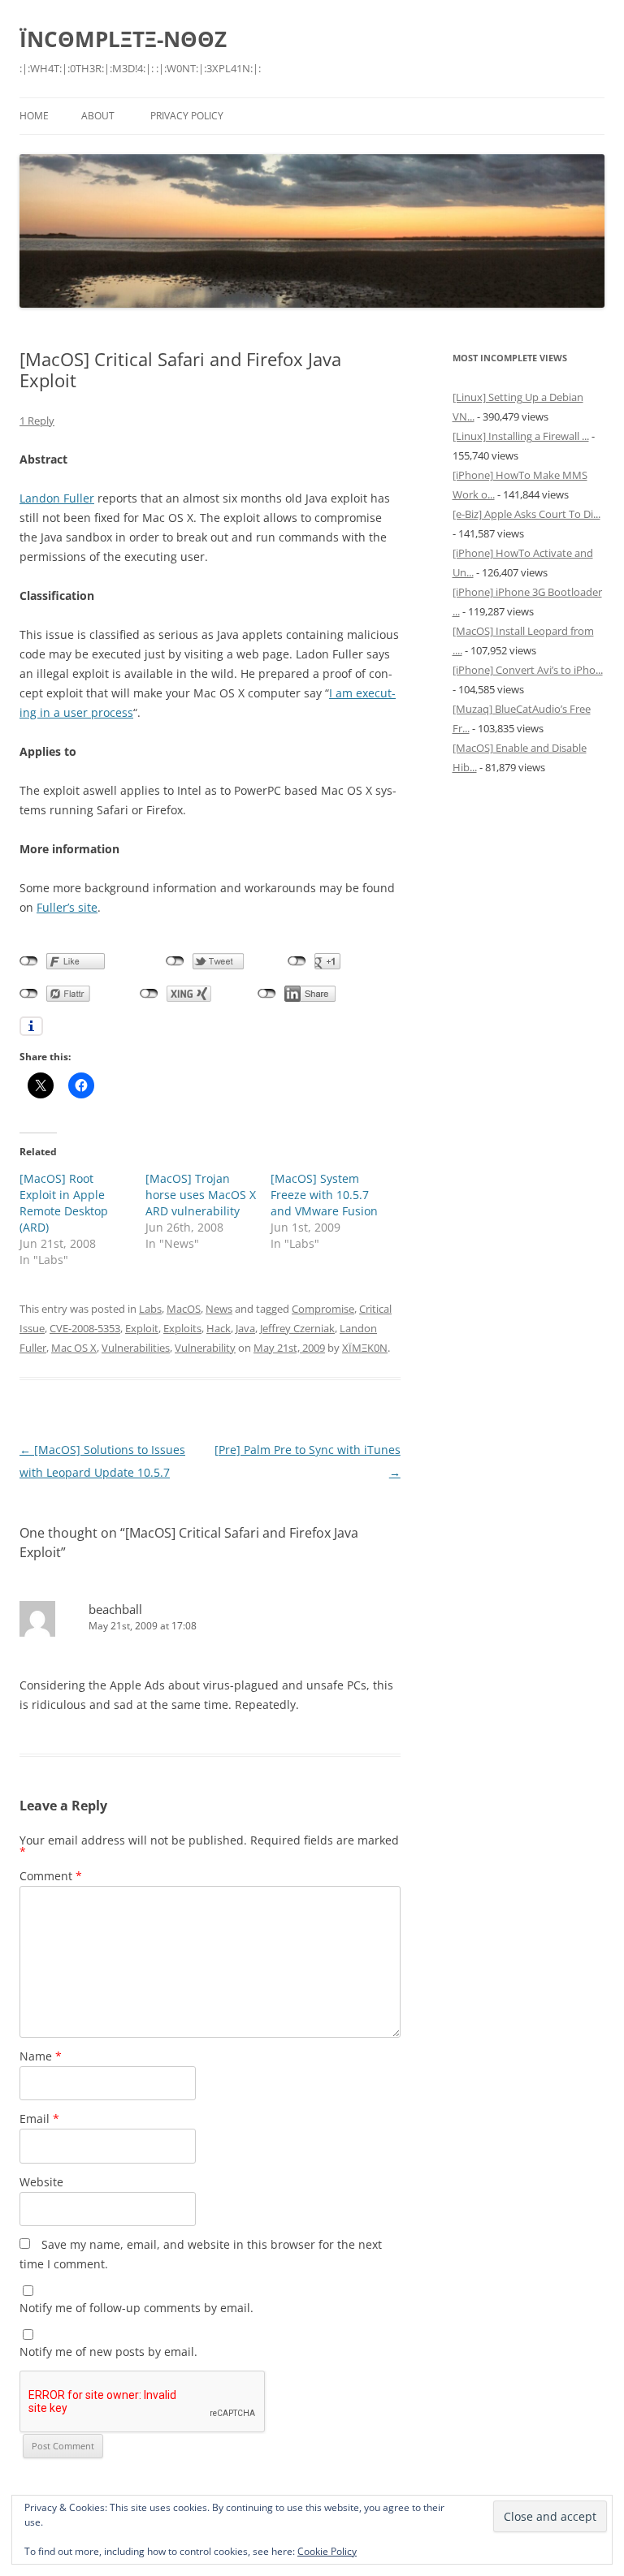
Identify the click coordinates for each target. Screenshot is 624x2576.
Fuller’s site (67, 907)
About (98, 116)
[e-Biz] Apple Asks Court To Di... (526, 514)
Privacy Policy (187, 116)
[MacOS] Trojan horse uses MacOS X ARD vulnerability (201, 1195)
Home (34, 116)
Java (245, 1328)
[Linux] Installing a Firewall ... (521, 436)
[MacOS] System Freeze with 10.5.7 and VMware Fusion (324, 1195)
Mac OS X (74, 1348)
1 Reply (37, 421)
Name (41, 2056)
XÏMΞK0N (365, 1348)
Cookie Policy (327, 2551)
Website (41, 2182)
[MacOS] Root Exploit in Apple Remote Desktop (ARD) (64, 1203)
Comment (51, 1876)
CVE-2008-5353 (85, 1328)
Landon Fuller (57, 498)
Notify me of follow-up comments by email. (136, 2308)
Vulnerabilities (136, 1348)
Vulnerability (205, 1348)
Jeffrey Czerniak (297, 1328)
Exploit (142, 1328)
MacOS (184, 1309)
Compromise (323, 1309)
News (219, 1309)
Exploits (182, 1328)
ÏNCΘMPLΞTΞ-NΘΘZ (123, 39)
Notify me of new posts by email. (108, 2352)
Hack (219, 1328)
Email (39, 2119)
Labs (150, 1309)
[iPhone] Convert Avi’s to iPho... (528, 670)
